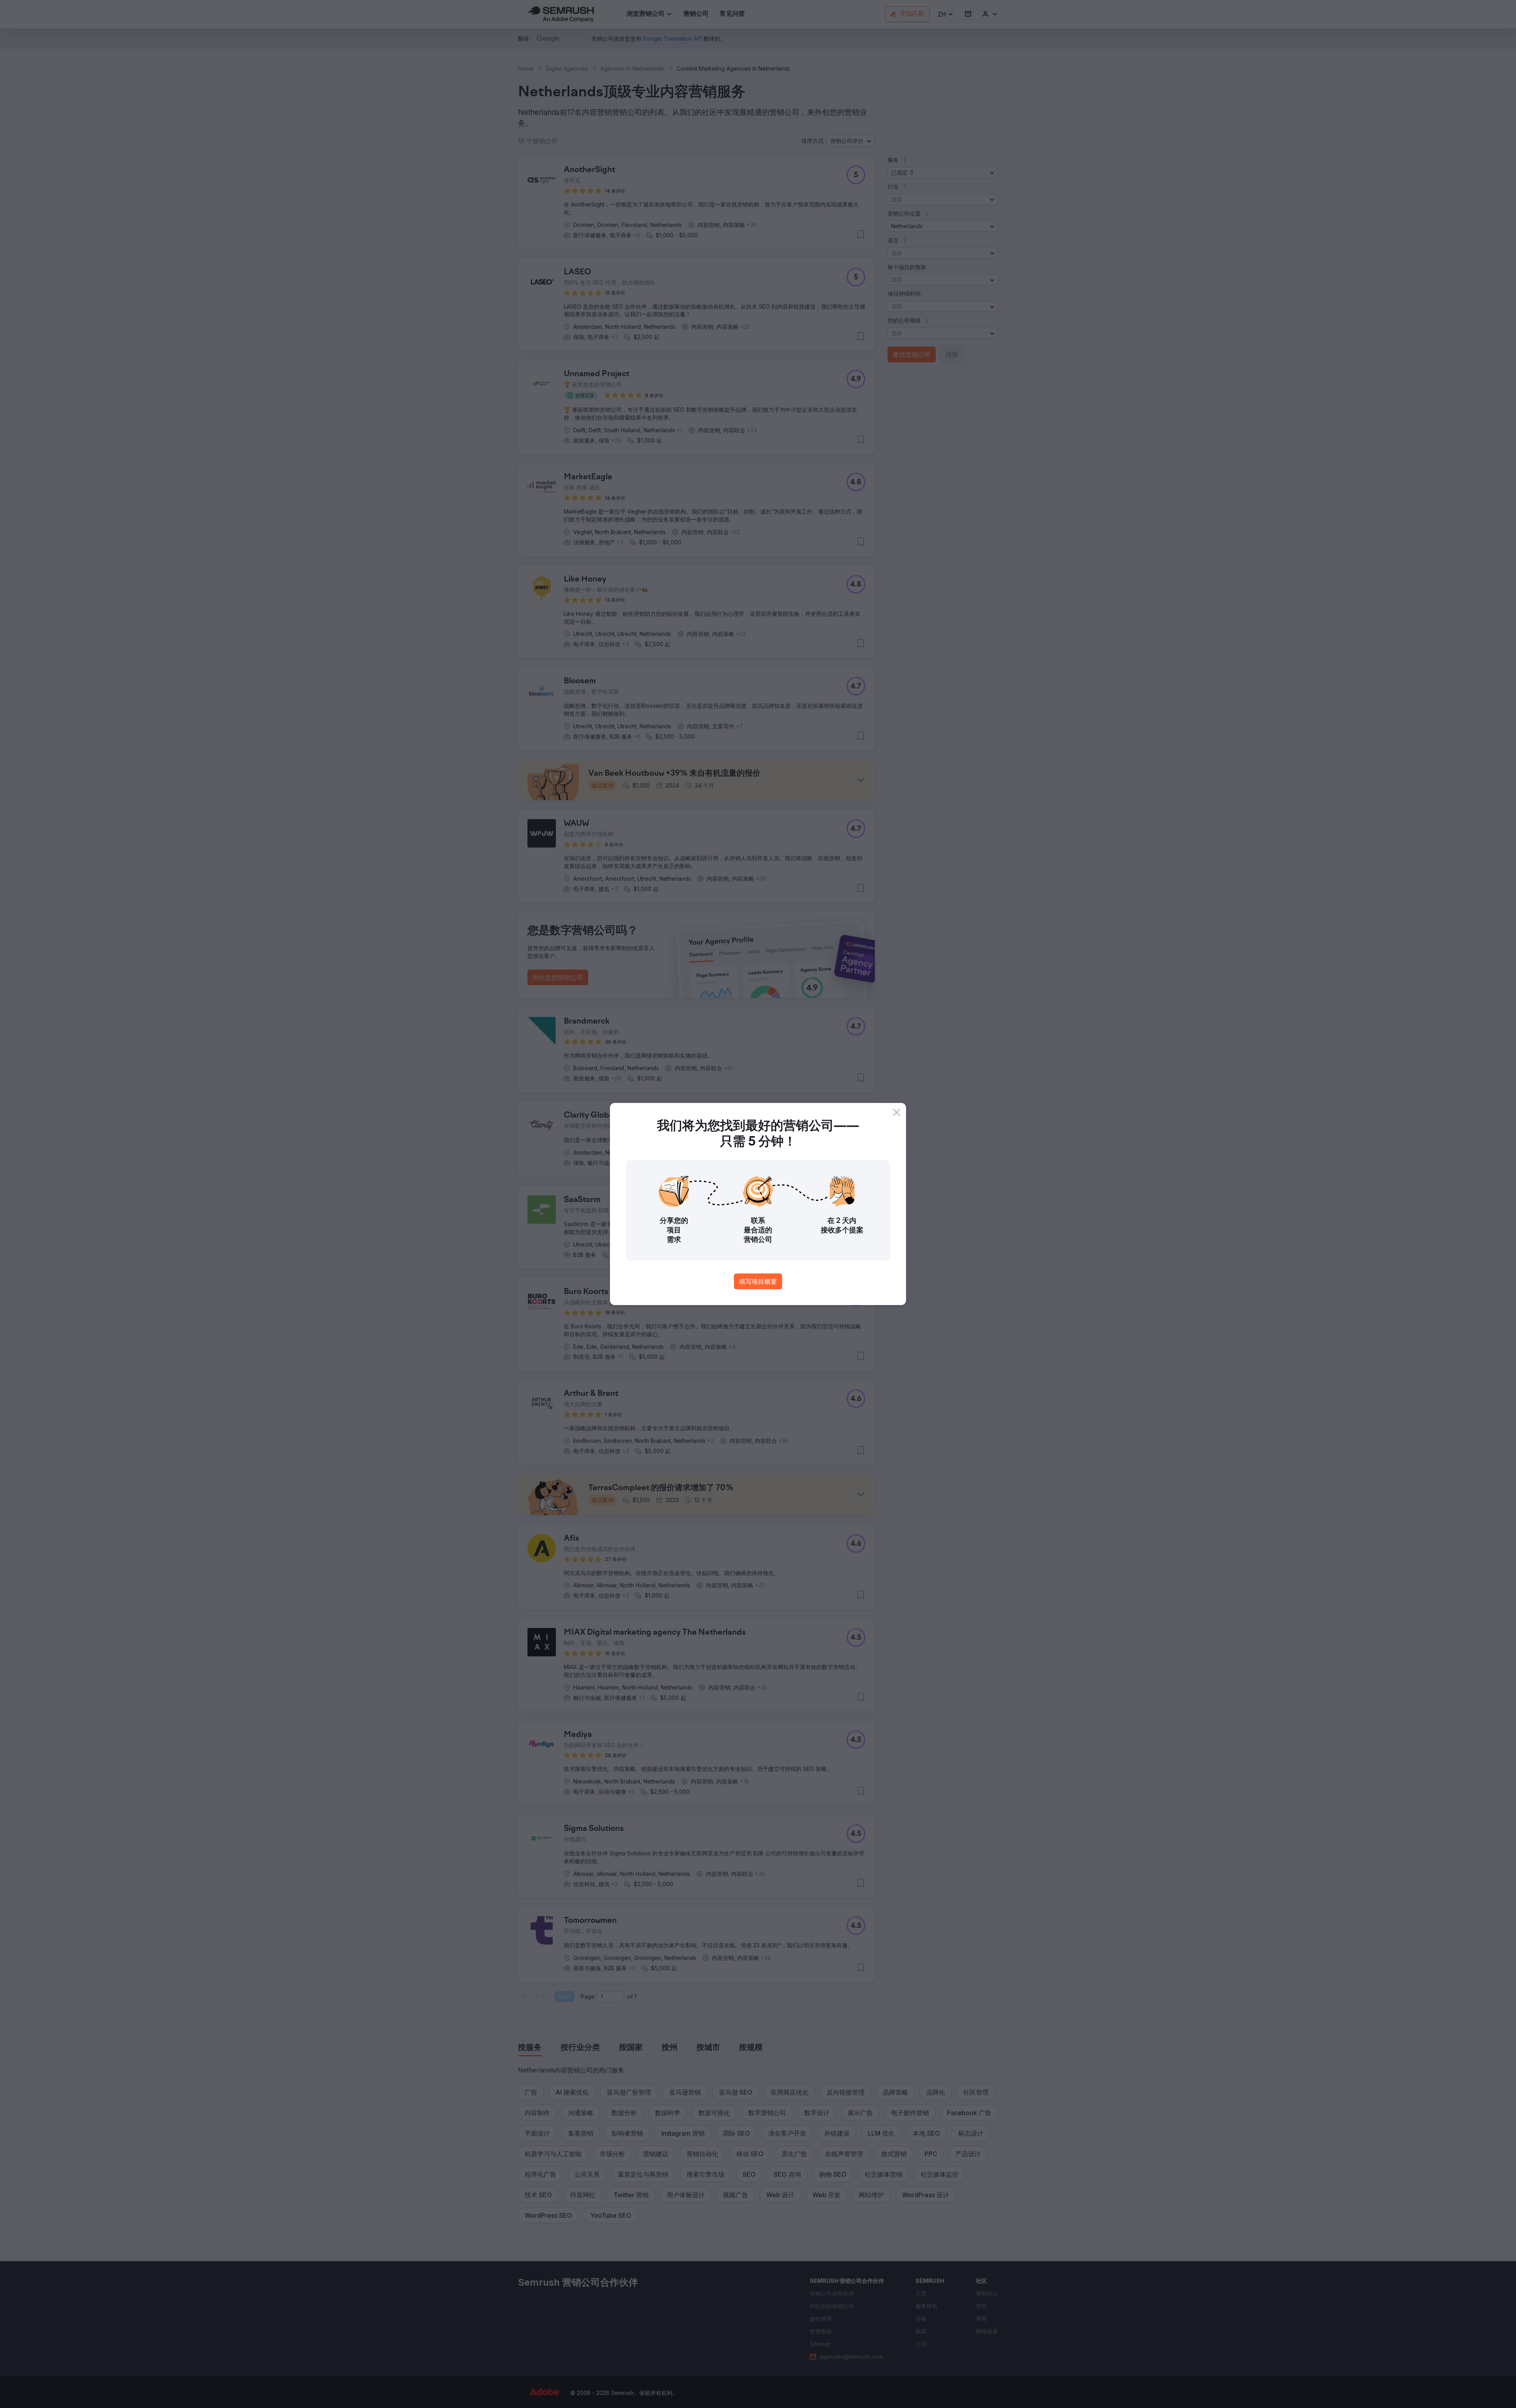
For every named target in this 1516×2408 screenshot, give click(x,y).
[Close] (897, 1112)
